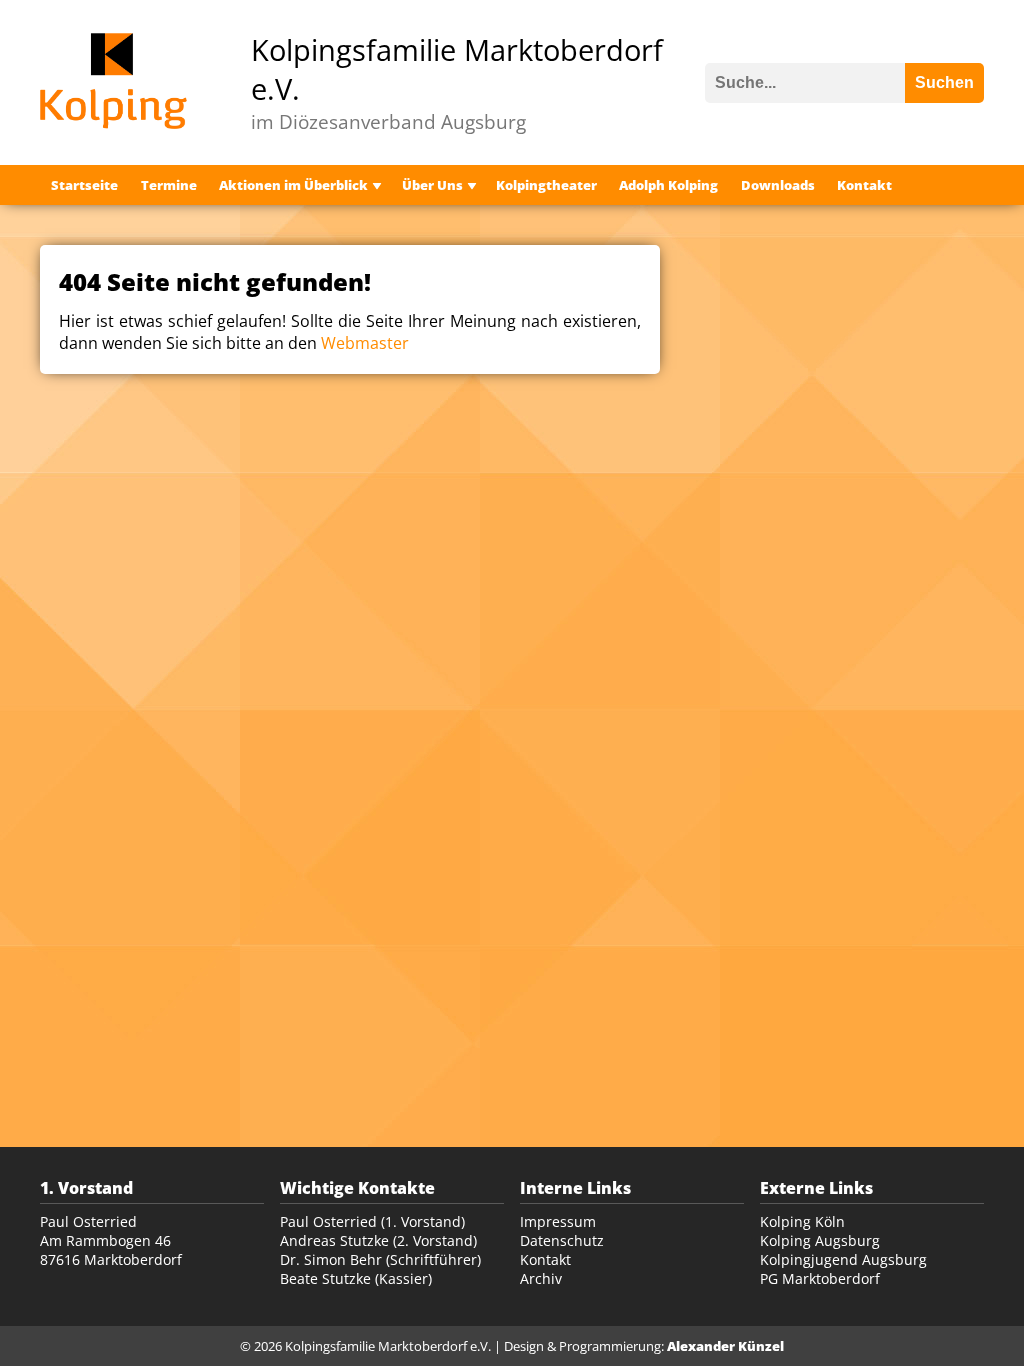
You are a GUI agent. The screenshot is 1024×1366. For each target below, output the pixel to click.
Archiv (541, 1278)
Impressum (558, 1221)
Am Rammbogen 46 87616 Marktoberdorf (111, 1250)
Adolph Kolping (668, 185)
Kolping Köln (802, 1221)
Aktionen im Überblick (293, 185)
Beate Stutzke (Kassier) (356, 1278)
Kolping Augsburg (820, 1240)
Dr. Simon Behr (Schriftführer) (380, 1259)
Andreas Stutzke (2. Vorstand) (378, 1240)
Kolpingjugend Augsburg (843, 1259)
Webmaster (365, 343)
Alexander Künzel (725, 1346)
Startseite (84, 185)
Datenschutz (562, 1240)
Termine (169, 185)
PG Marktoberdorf (820, 1278)
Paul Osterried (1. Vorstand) (372, 1221)
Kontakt (864, 185)
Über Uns (432, 185)
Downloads (778, 185)
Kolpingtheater (546, 185)
